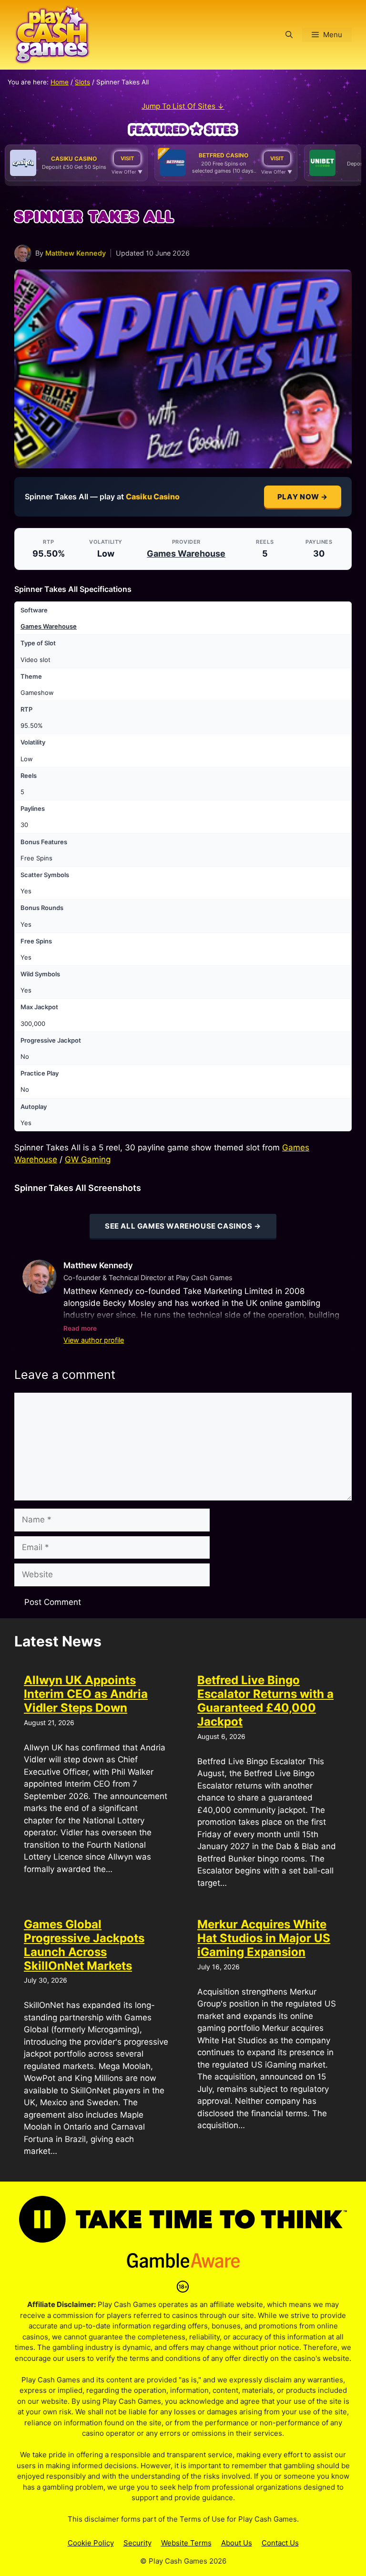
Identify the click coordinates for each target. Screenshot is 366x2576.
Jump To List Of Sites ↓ (183, 106)
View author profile (94, 1340)
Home (60, 82)
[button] (289, 35)
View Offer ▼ (127, 172)
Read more (80, 1328)
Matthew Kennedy (76, 253)
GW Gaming (88, 1159)
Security (137, 2543)
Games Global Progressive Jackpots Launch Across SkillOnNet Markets (84, 1945)
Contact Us (280, 2543)
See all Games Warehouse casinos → (183, 1226)
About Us (237, 2543)
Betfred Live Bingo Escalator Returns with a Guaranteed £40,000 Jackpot (265, 1701)
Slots (82, 82)
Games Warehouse (186, 553)
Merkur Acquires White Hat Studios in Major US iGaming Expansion (264, 1938)
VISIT (127, 158)
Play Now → (303, 497)
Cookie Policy (91, 2543)
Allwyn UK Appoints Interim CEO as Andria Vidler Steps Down (86, 1694)
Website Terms (186, 2543)
